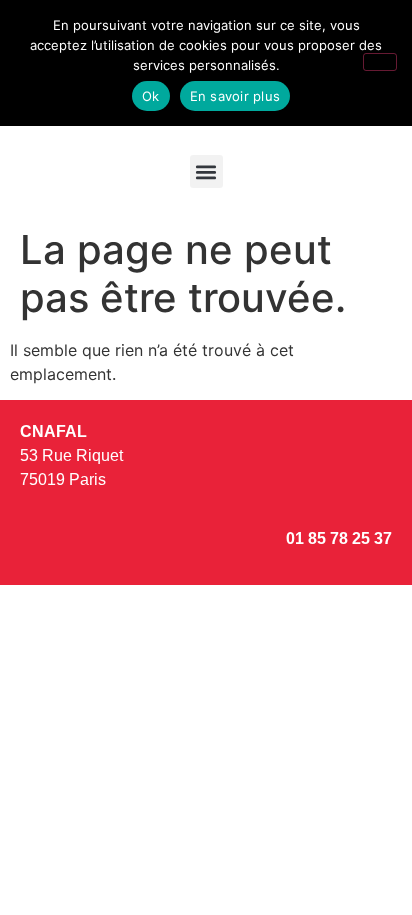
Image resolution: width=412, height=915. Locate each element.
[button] (206, 171)
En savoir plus (235, 96)
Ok (151, 96)
